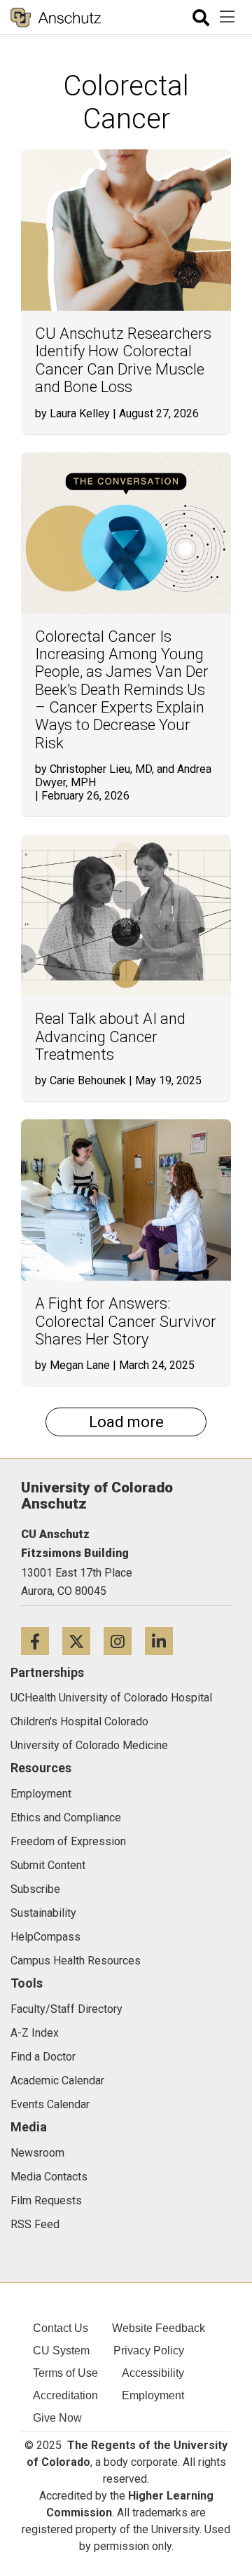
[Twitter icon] (83, 1641)
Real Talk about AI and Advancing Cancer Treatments (110, 1037)
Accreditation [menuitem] (65, 2395)
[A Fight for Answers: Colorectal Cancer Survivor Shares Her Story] (126, 1200)
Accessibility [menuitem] (153, 2373)
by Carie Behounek (80, 1080)
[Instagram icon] (124, 1641)
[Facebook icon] (42, 1641)
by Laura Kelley (72, 413)
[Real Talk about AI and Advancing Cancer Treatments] (126, 915)
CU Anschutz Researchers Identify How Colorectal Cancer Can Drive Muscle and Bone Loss (123, 360)
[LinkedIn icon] (164, 1641)
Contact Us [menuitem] (61, 2328)
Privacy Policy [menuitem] (149, 2351)
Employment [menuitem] (153, 2395)
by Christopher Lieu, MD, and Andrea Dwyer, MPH (123, 776)
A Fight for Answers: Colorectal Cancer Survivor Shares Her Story (126, 1321)
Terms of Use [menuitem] (65, 2373)
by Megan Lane (72, 1365)
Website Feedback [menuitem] (159, 2328)
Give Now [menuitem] (57, 2418)
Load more (126, 1422)
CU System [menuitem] (61, 2351)
